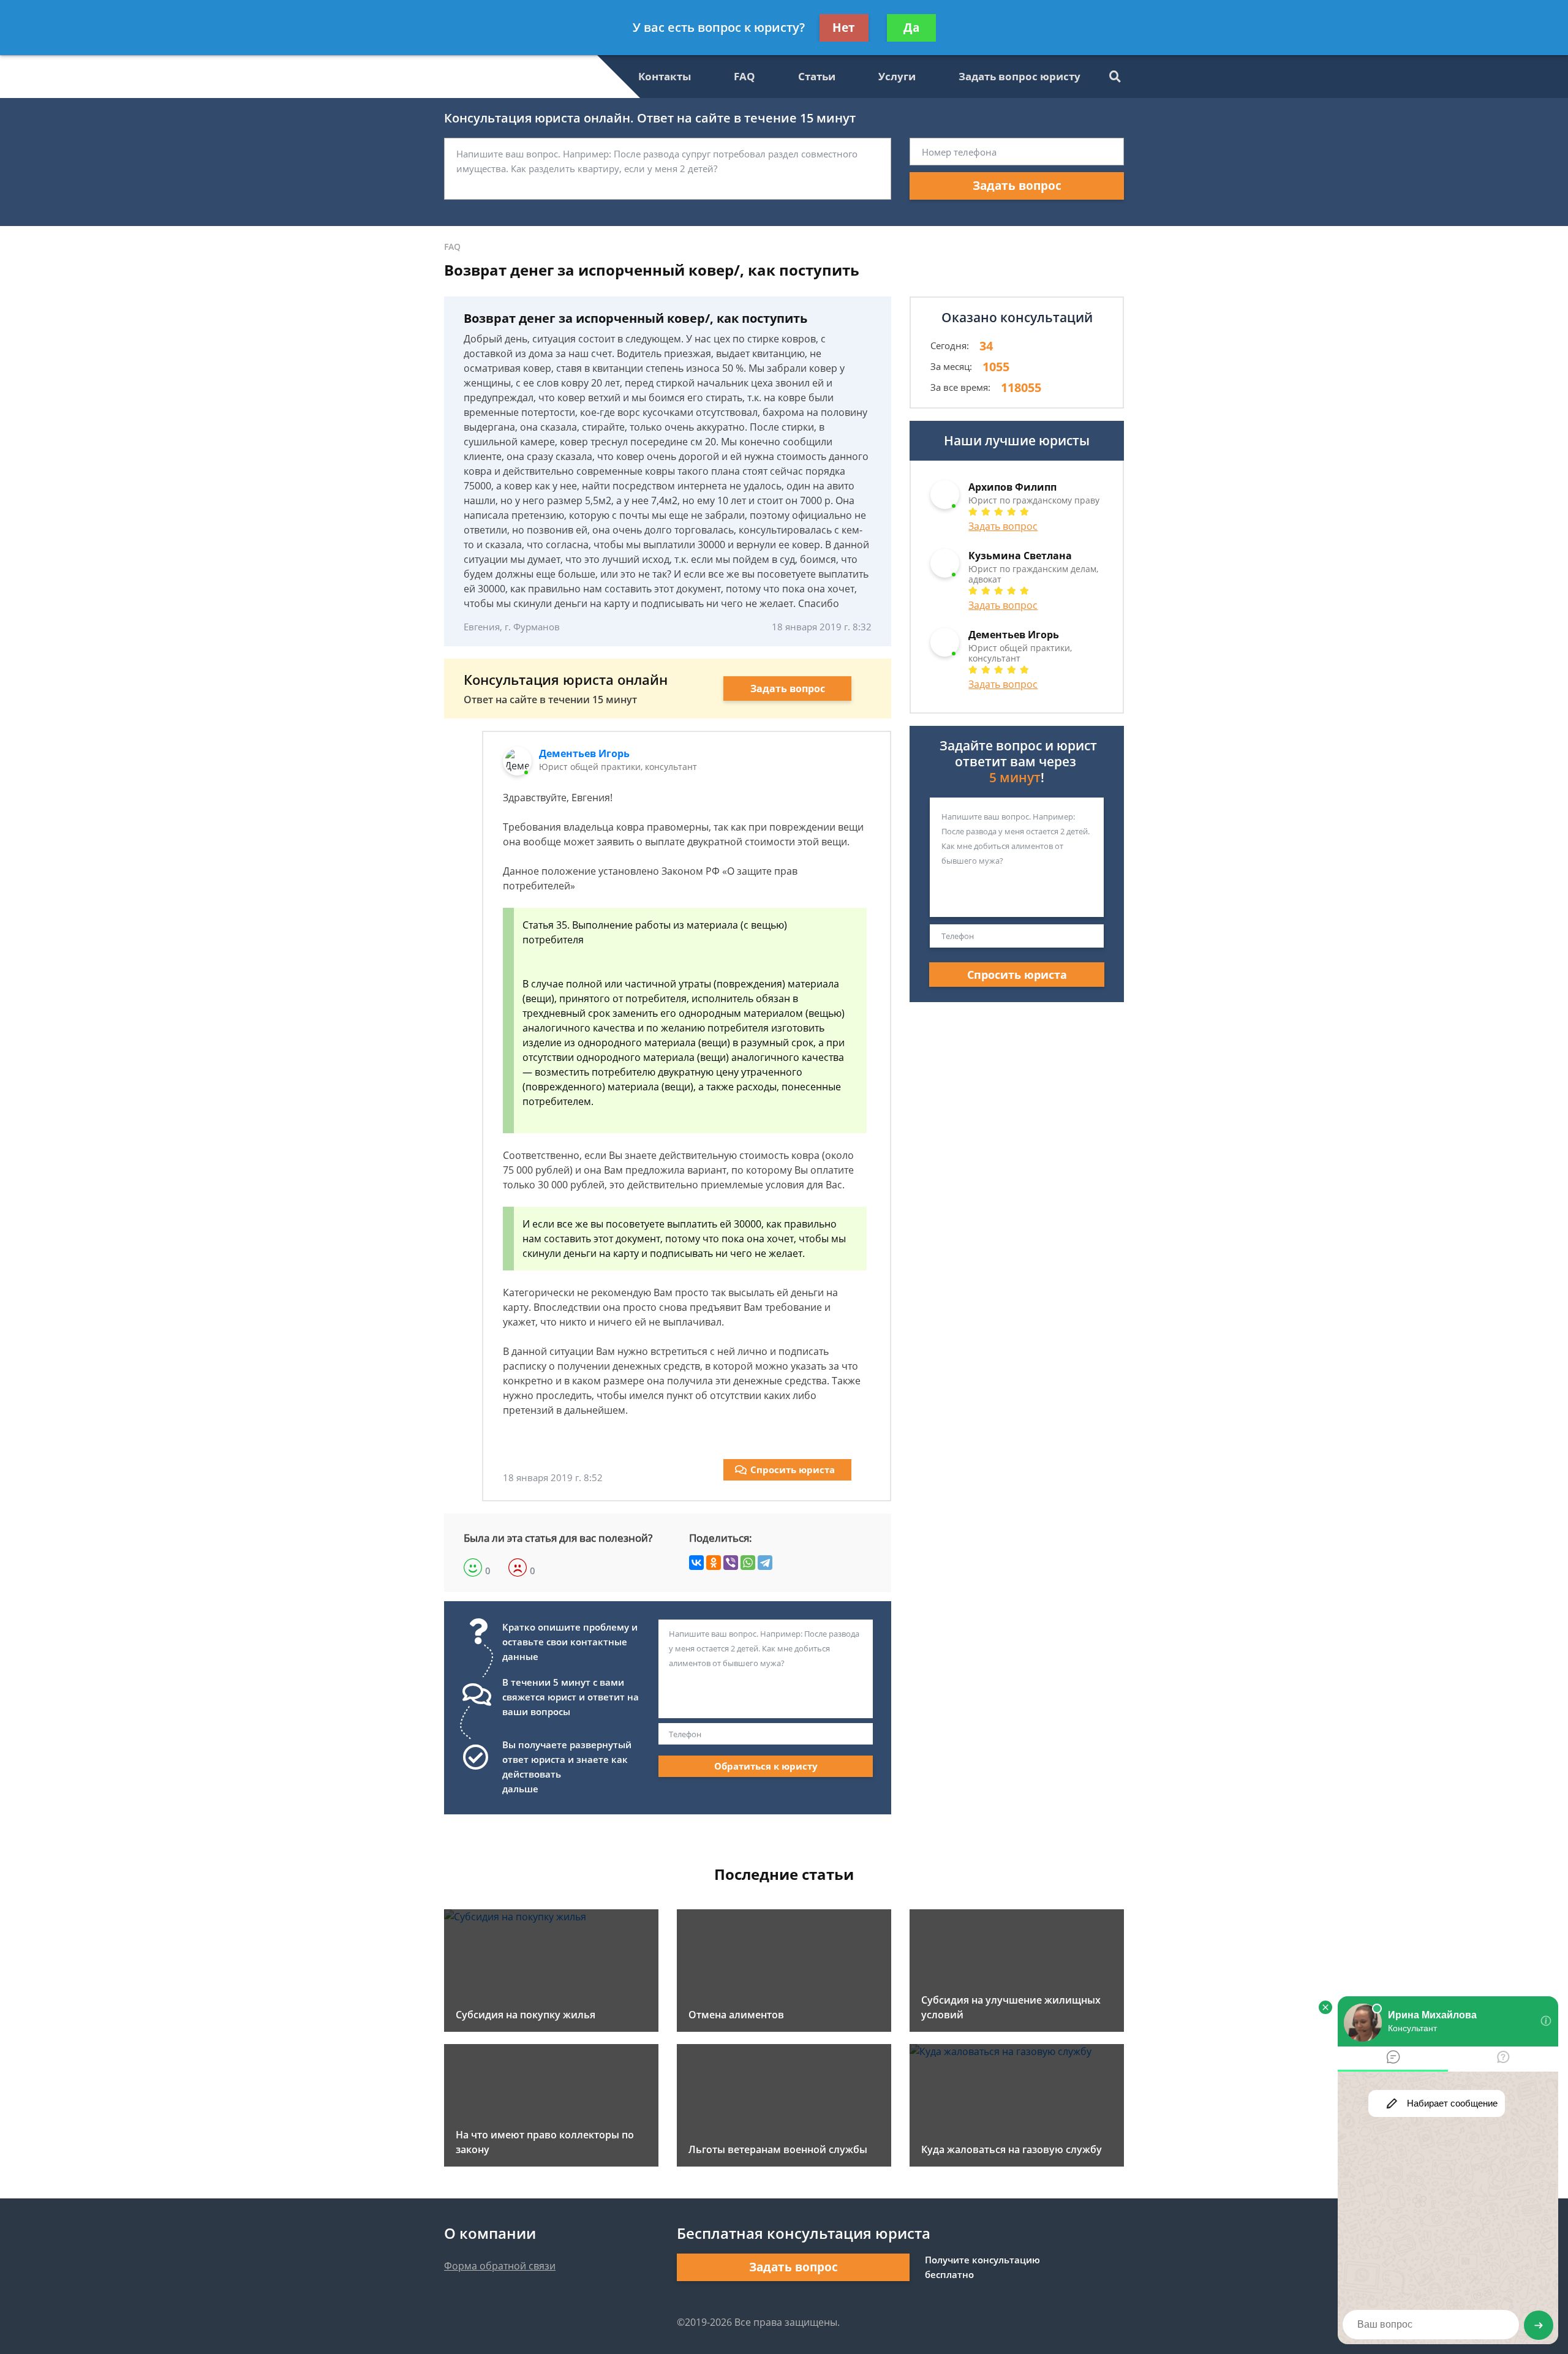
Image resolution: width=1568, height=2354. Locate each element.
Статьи (817, 76)
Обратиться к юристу (766, 1766)
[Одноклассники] (714, 1563)
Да (911, 28)
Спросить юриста (793, 1469)
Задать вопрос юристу (1020, 76)
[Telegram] (765, 1563)
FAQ (744, 76)
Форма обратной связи (500, 2266)
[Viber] (731, 1563)
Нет (844, 28)
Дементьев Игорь (584, 753)
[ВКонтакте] (696, 1563)
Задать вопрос (1017, 186)
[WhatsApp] (748, 1563)
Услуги (897, 76)
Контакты (665, 76)
